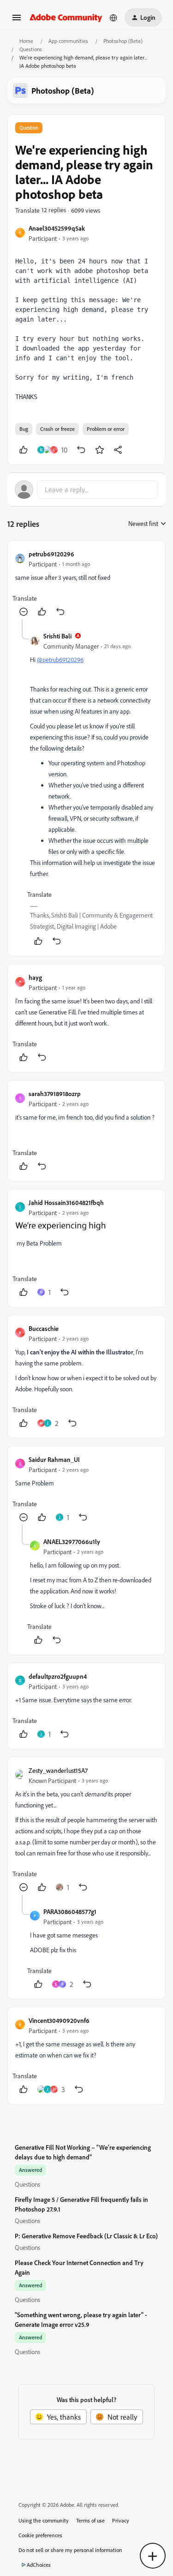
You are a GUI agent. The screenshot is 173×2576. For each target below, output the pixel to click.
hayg (35, 977)
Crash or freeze (57, 429)
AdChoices (39, 2565)
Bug (24, 429)
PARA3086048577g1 (70, 1911)
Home (26, 41)
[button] (17, 20)
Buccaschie (44, 1328)
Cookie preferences (40, 2535)
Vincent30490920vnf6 (59, 2020)
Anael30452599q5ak (57, 228)
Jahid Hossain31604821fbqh (66, 1202)
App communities (68, 41)
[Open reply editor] (86, 489)
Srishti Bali (57, 636)
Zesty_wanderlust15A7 (58, 1770)
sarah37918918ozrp (55, 1094)
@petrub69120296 (60, 659)
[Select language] (113, 18)
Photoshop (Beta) (123, 41)
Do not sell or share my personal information (70, 2550)
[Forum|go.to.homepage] (66, 17)
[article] (86, 584)
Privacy (121, 2520)
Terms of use (90, 2520)
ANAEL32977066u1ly (72, 1541)
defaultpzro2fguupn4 (58, 1676)
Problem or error (106, 429)
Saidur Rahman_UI (54, 1459)
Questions (31, 49)
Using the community (44, 2520)
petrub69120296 (51, 554)
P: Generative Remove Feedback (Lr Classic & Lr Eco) (86, 2236)
